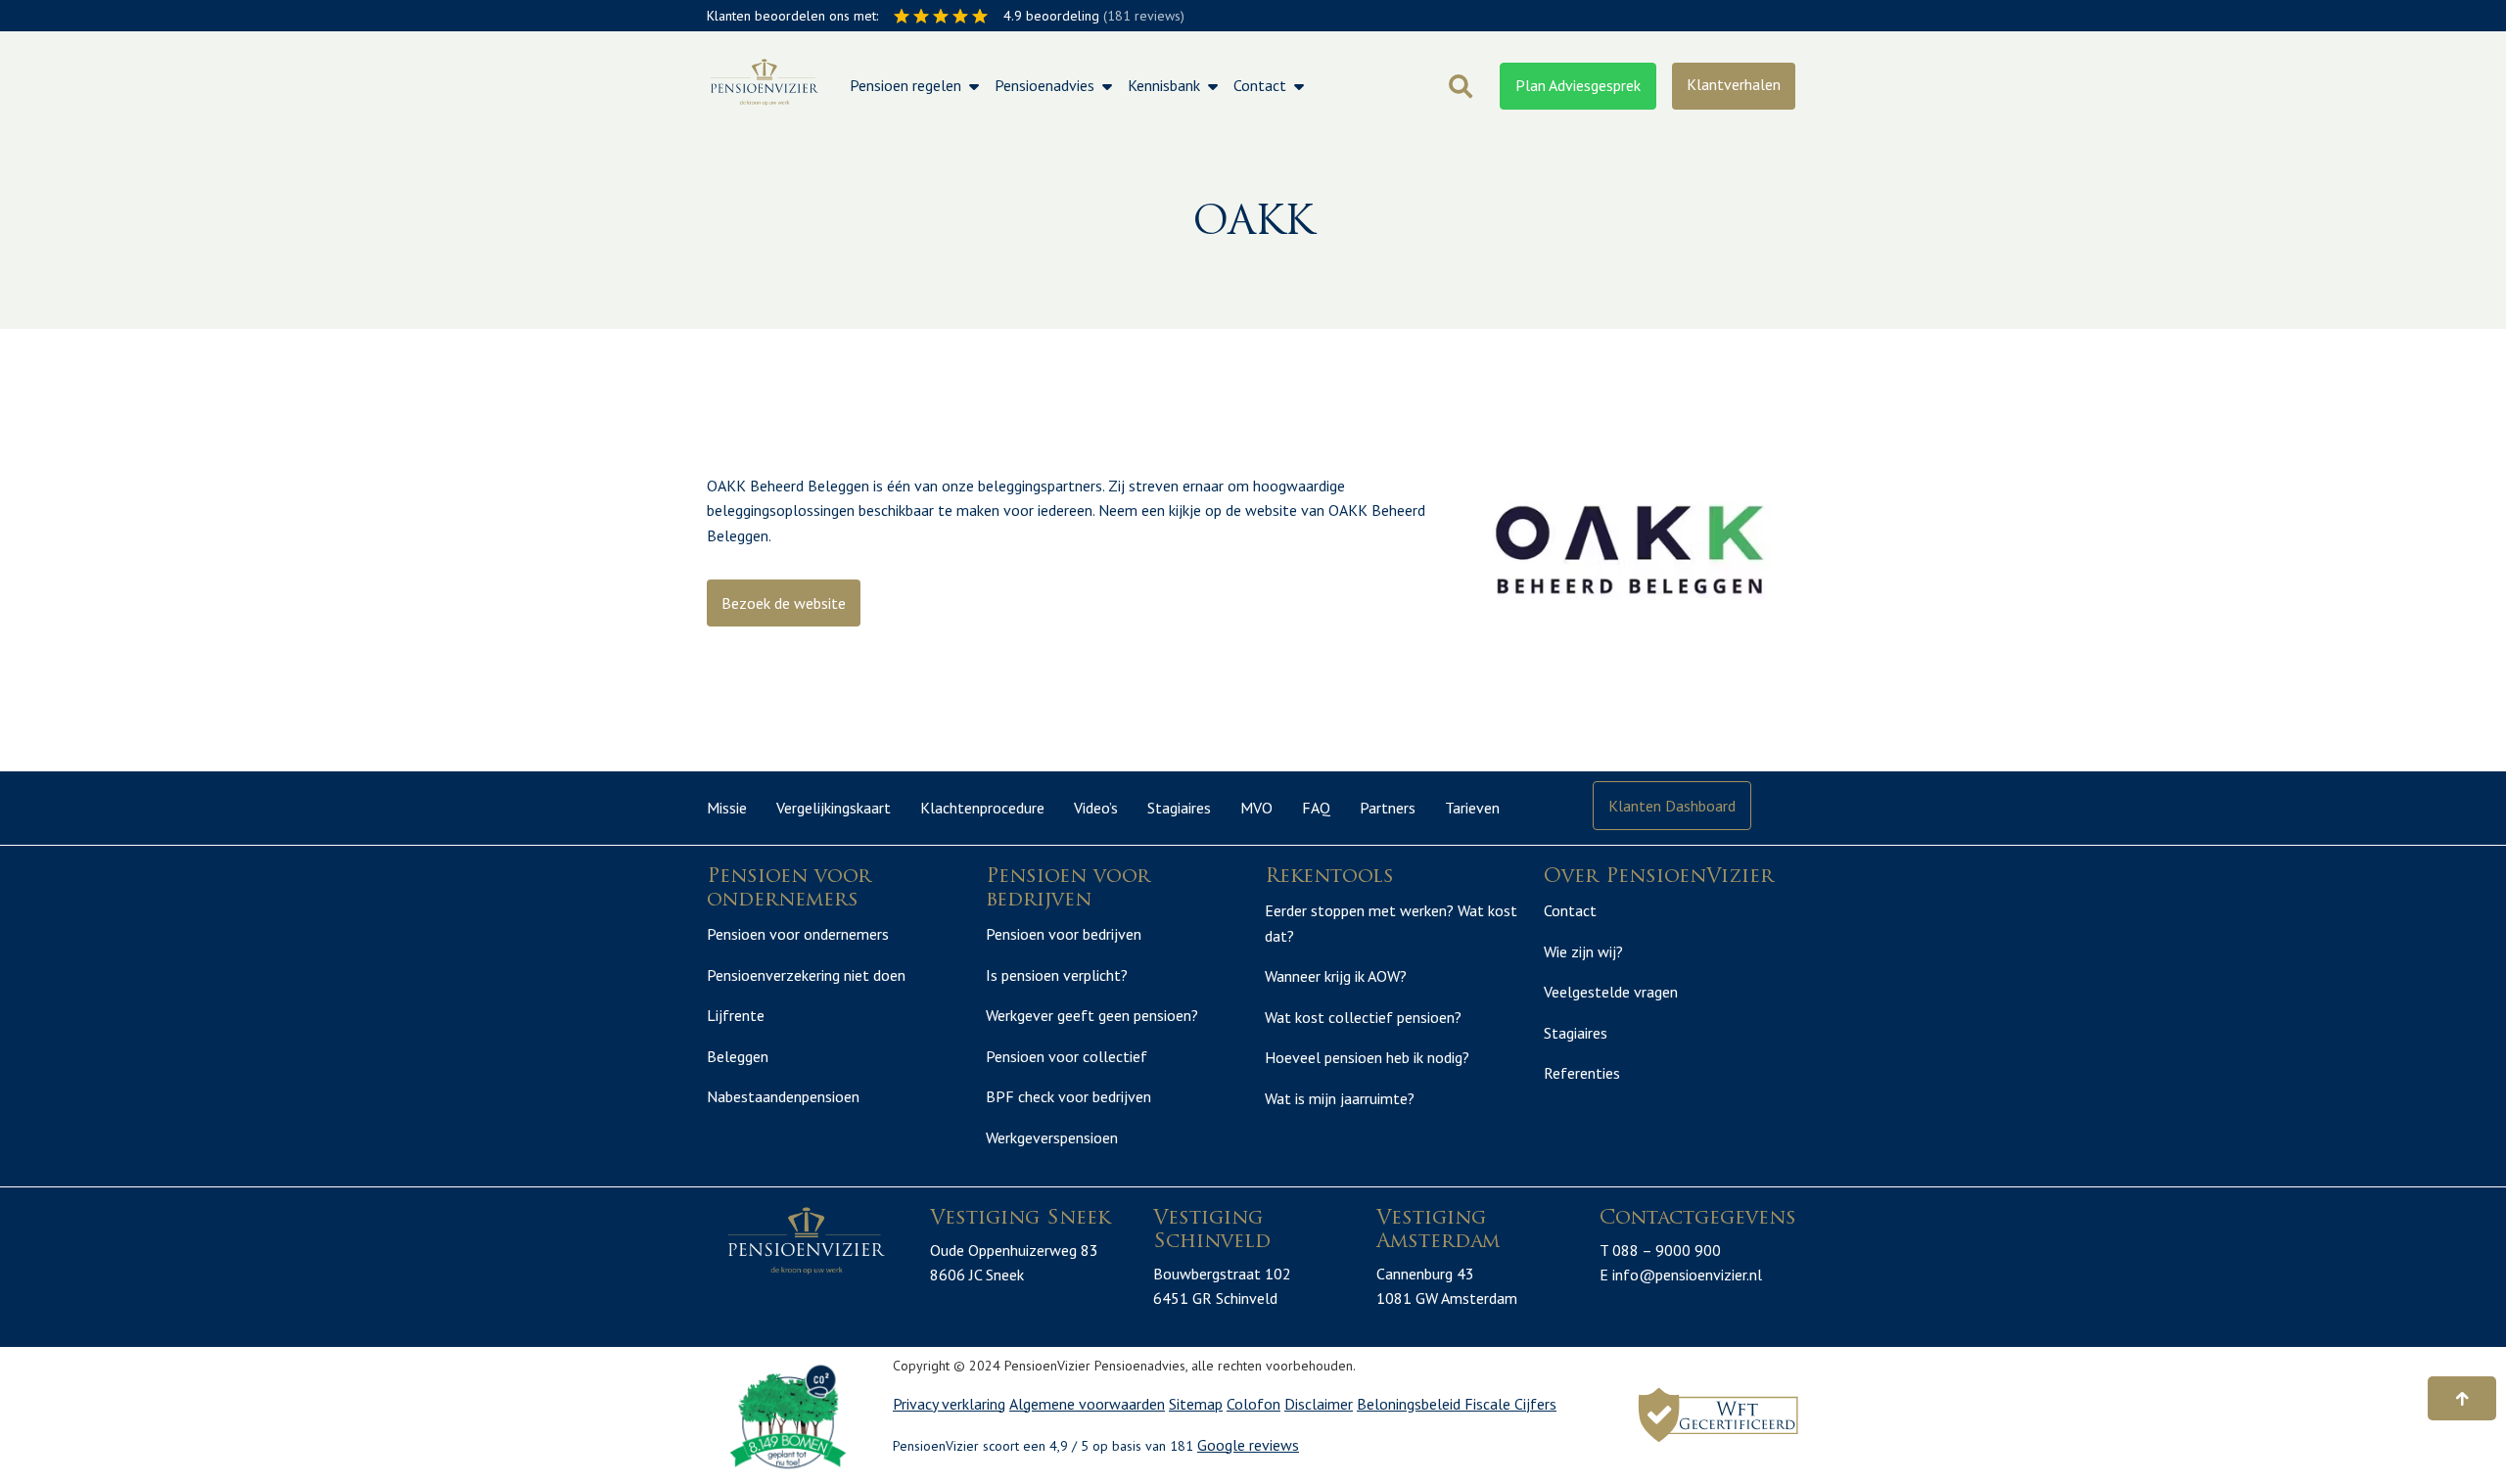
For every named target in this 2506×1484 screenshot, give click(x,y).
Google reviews (1248, 1445)
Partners (1388, 808)
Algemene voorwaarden (1087, 1404)
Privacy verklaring (949, 1404)
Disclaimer (1319, 1404)
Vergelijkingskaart (834, 808)
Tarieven (1472, 808)
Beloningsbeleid (1411, 1404)
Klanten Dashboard (1672, 806)
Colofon (1253, 1404)
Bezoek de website (784, 603)
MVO (1256, 808)
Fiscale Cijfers (1510, 1404)
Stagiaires (1179, 808)
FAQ (1316, 808)
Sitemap (1196, 1404)
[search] (1461, 86)
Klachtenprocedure (982, 808)
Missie (727, 808)
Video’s (1096, 808)
